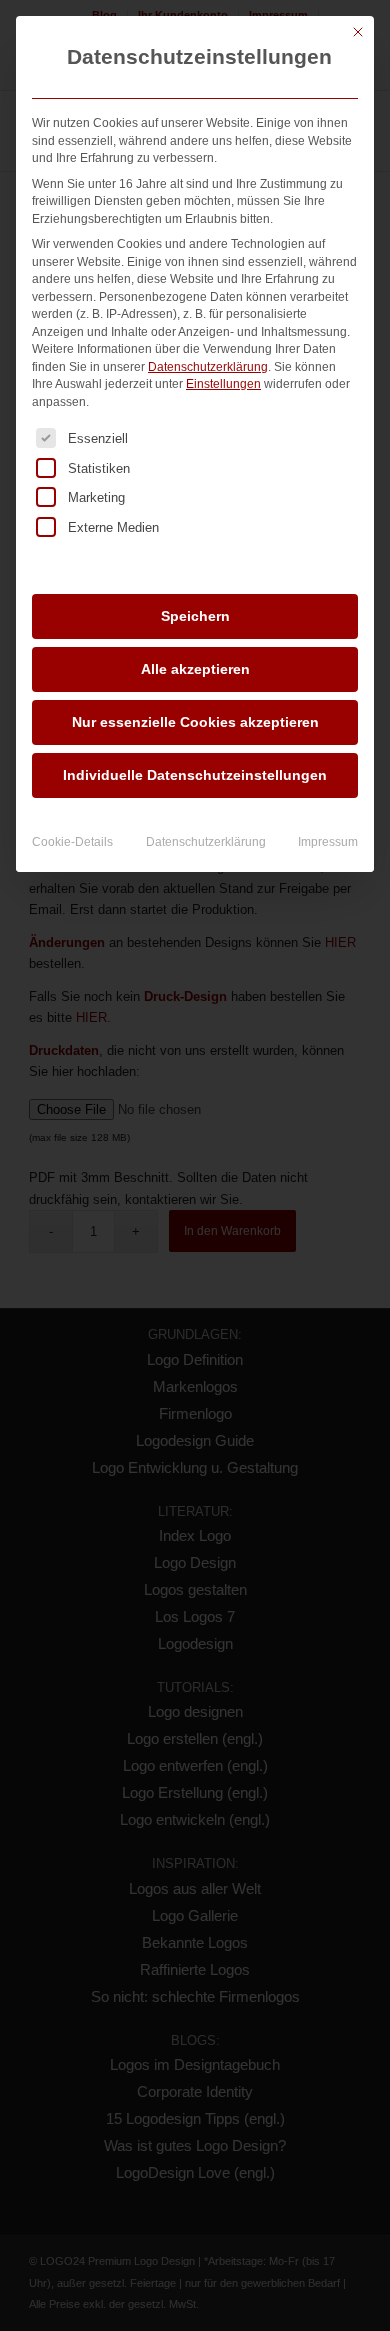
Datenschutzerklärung (208, 367)
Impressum (328, 842)
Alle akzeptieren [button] (195, 669)
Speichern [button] (195, 616)
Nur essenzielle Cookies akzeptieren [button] (195, 722)
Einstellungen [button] (223, 384)
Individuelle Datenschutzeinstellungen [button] (195, 775)
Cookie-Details (72, 842)
